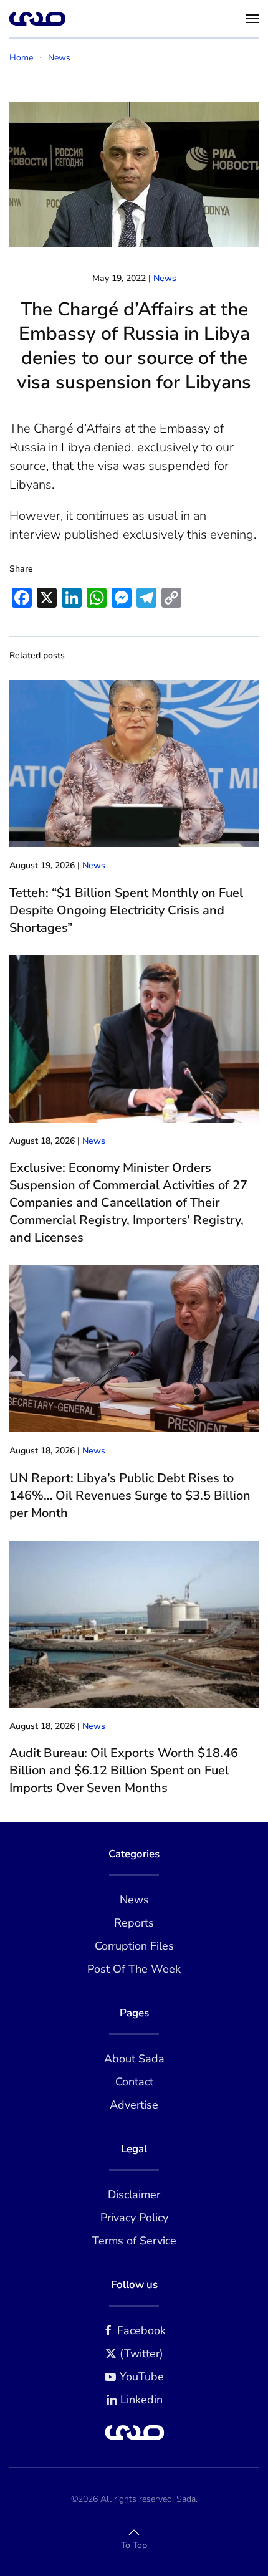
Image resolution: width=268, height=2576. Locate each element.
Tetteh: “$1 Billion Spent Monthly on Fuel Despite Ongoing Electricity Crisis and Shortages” (126, 910)
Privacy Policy (134, 2218)
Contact (134, 2082)
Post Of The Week (134, 1969)
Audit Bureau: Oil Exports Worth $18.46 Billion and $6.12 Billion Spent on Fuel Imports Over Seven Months (124, 1770)
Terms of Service (134, 2241)
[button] (252, 19)
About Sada (134, 2059)
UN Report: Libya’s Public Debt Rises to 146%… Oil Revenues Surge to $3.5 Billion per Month (130, 1496)
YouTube (142, 2377)
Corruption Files (134, 1946)
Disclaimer (134, 2195)
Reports (134, 1923)
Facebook (141, 2330)
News (165, 278)
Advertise (134, 2105)
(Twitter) (141, 2353)
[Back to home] (37, 19)
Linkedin (141, 2400)
